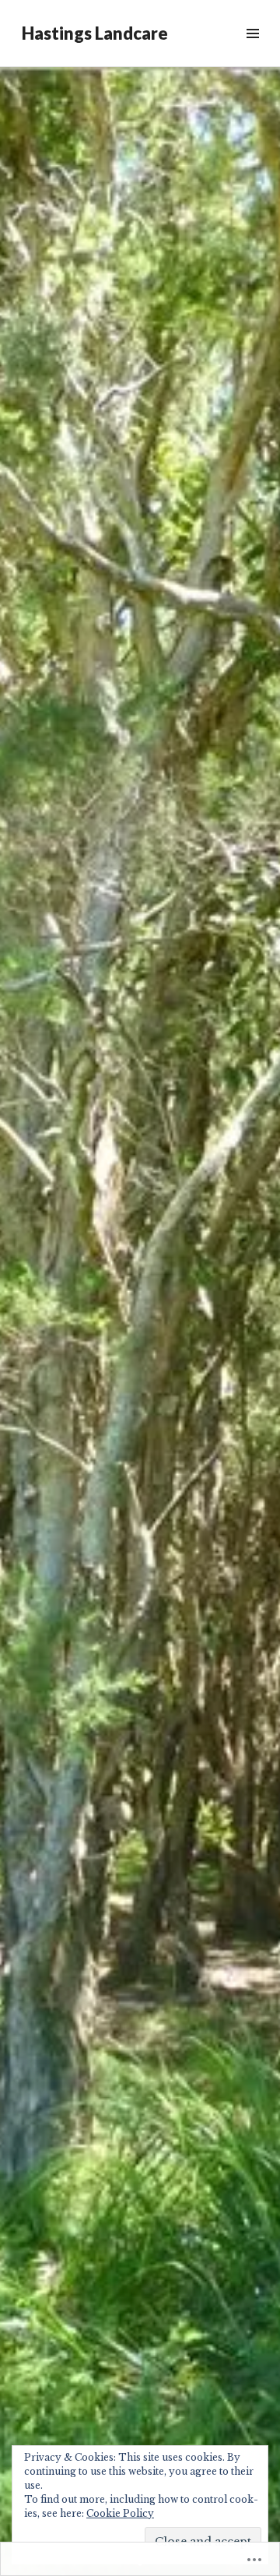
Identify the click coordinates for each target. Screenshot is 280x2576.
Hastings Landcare (95, 33)
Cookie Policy (120, 2513)
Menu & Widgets (252, 51)
